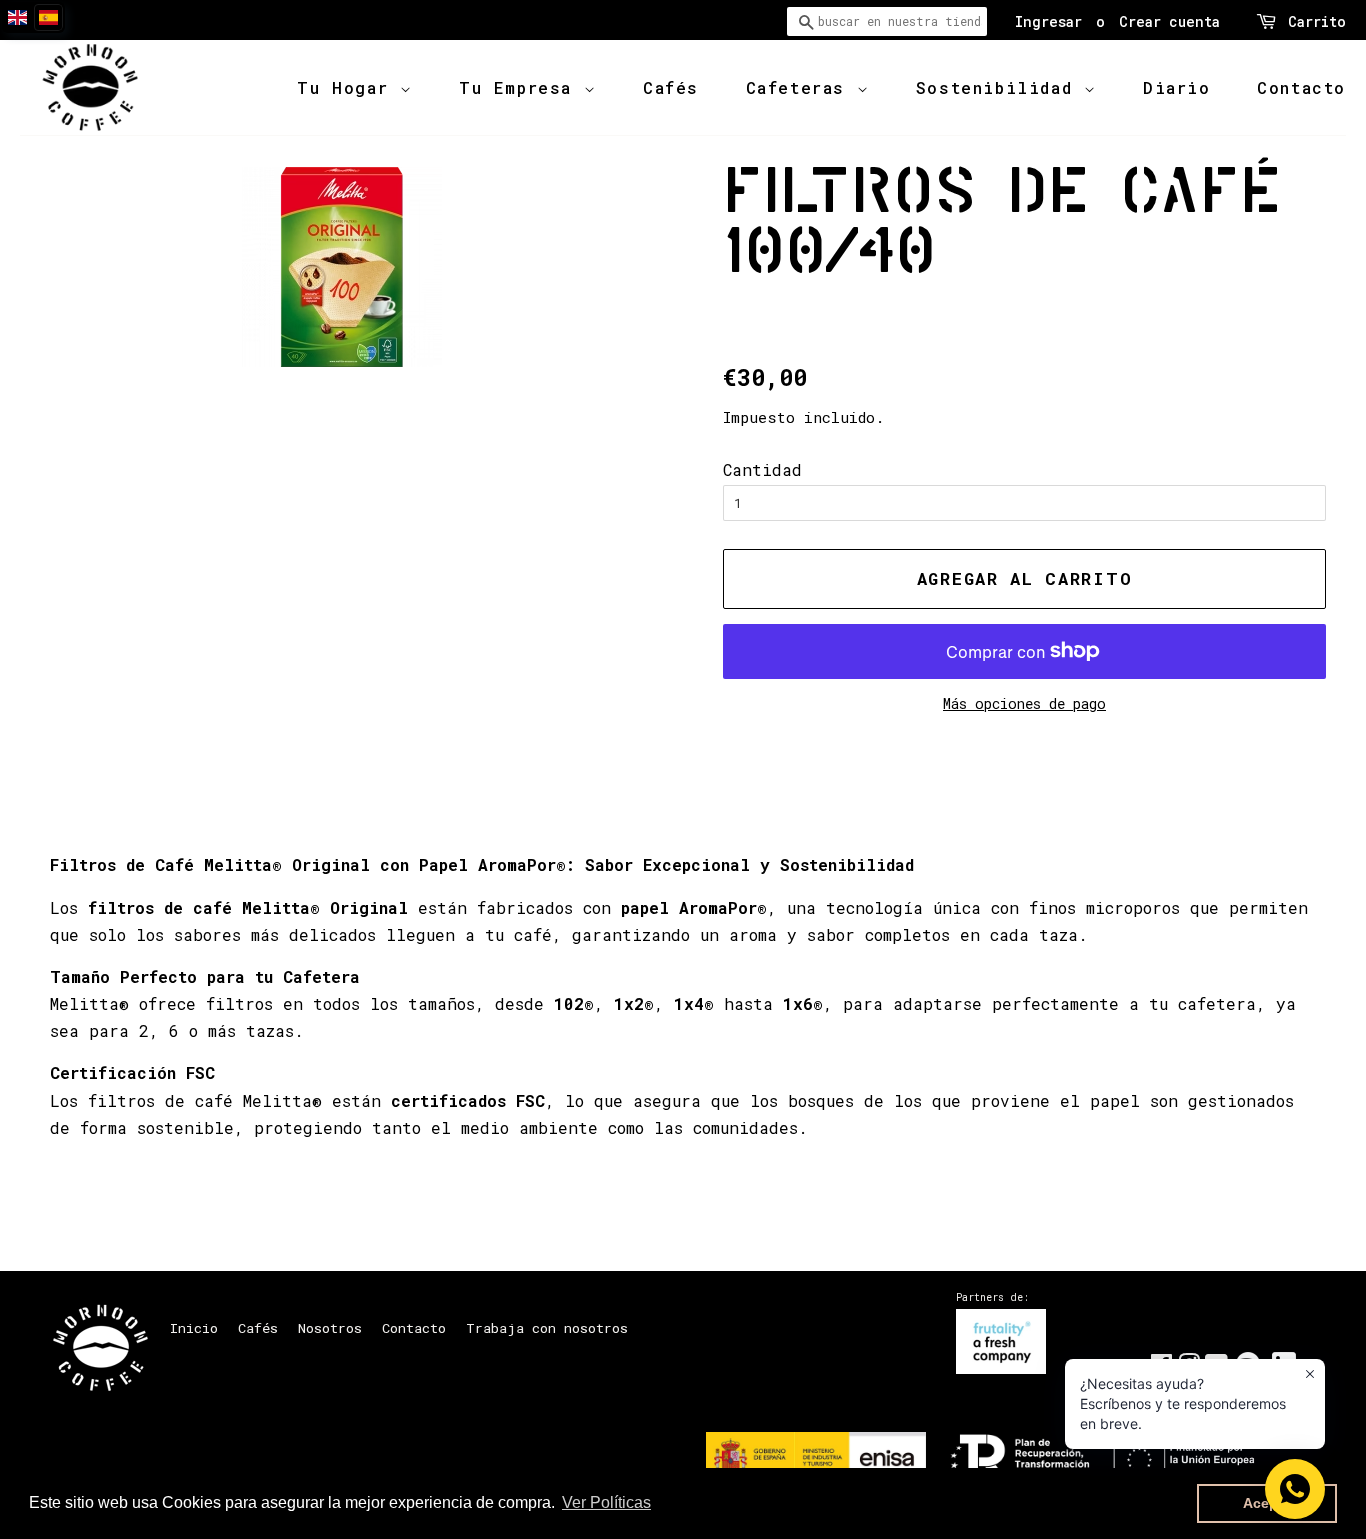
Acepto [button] (1267, 1503)
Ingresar (1048, 21)
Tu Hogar (348, 87)
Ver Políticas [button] (606, 1502)
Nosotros (330, 1328)
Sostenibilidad (1000, 87)
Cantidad (762, 469)
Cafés (671, 87)
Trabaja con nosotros (547, 1328)
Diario (1177, 87)
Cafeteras (801, 87)
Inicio (194, 1328)
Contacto (1301, 87)
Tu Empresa (521, 87)
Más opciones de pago (1024, 703)
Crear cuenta (1169, 21)
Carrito (1317, 21)
